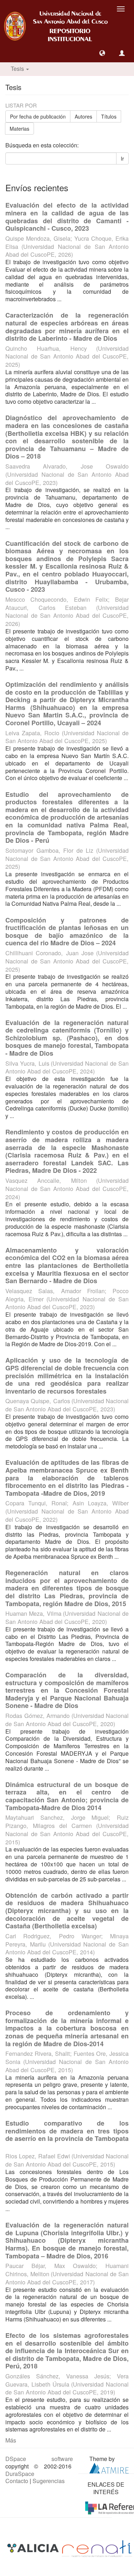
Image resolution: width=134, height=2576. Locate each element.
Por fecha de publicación (38, 116)
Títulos (109, 116)
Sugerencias (49, 2481)
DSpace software (39, 2459)
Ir (122, 158)
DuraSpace (20, 2474)
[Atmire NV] (109, 2467)
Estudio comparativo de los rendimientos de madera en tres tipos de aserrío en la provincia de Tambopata (67, 2131)
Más (11, 2440)
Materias (19, 129)
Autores (83, 116)
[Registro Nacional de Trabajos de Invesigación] (97, 2548)
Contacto (17, 2481)
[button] (102, 53)
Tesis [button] (18, 69)
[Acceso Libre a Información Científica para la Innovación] (34, 2548)
